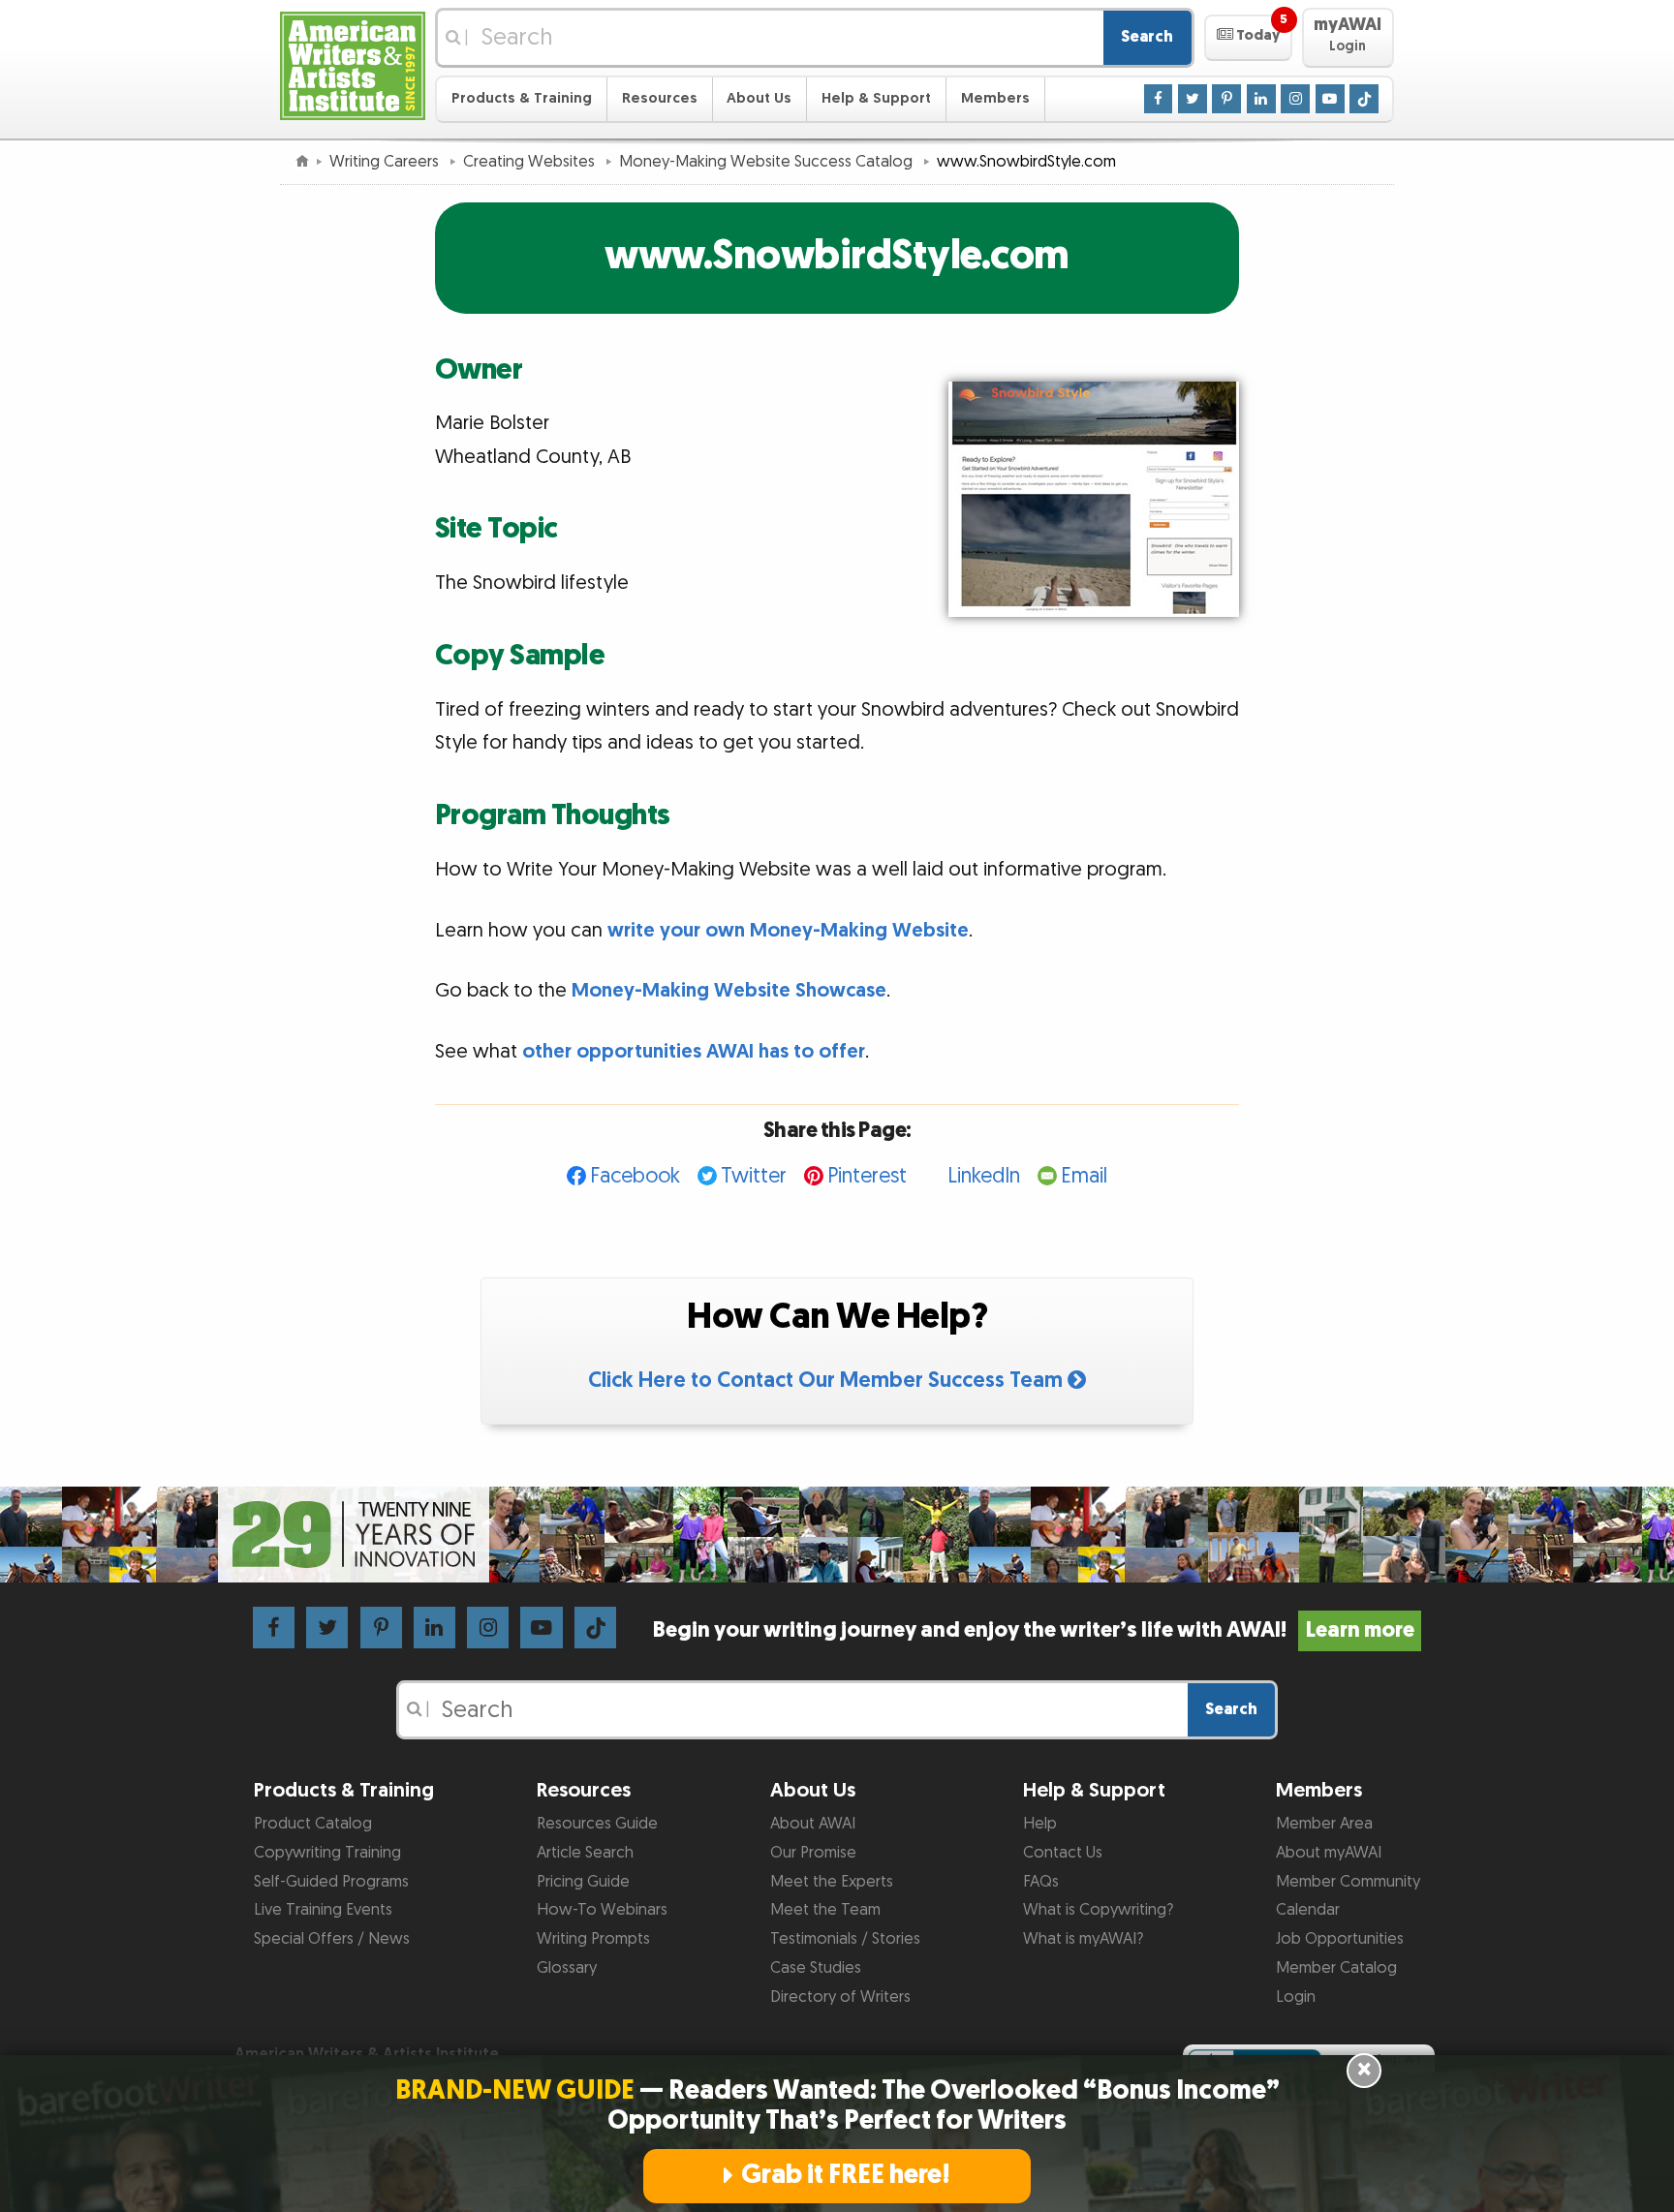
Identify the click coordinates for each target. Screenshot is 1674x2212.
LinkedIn (984, 1176)
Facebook (635, 1176)
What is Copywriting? (1098, 1910)
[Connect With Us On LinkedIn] (1261, 98)
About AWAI (813, 1824)
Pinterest (867, 1176)
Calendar (1308, 1910)
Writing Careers (386, 162)
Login (1296, 1997)
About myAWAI (1329, 1853)
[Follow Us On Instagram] (1295, 98)
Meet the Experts (832, 1882)
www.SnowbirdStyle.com (837, 256)
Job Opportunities (1340, 1939)
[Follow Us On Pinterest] (1226, 98)
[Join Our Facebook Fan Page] (1159, 98)
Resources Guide (597, 1824)
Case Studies (816, 1968)
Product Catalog (313, 1824)
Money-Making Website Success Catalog (768, 162)
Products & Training (522, 98)
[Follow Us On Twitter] (1193, 98)
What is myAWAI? (1083, 1939)
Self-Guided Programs (331, 1882)
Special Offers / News (332, 1939)
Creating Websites (531, 162)
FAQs (1041, 1882)
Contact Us (1063, 1853)
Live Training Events (323, 1910)
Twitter (754, 1176)
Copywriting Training (327, 1853)
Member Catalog (1336, 1968)
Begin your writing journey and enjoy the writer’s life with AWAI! (1033, 1630)
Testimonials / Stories (845, 1939)
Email (1084, 1176)
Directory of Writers (840, 1997)
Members (995, 98)
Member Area (1324, 1824)
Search (1147, 37)
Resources (660, 98)
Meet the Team (825, 1910)
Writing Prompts (593, 1939)
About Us (759, 98)
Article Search (585, 1853)
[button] (1248, 38)
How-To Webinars (602, 1910)
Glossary (567, 1968)
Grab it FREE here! (846, 2175)
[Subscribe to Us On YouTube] (1330, 98)
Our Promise (813, 1853)
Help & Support (876, 98)
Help (1040, 1824)
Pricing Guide (583, 1882)
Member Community (1348, 1882)
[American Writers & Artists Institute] (353, 63)
